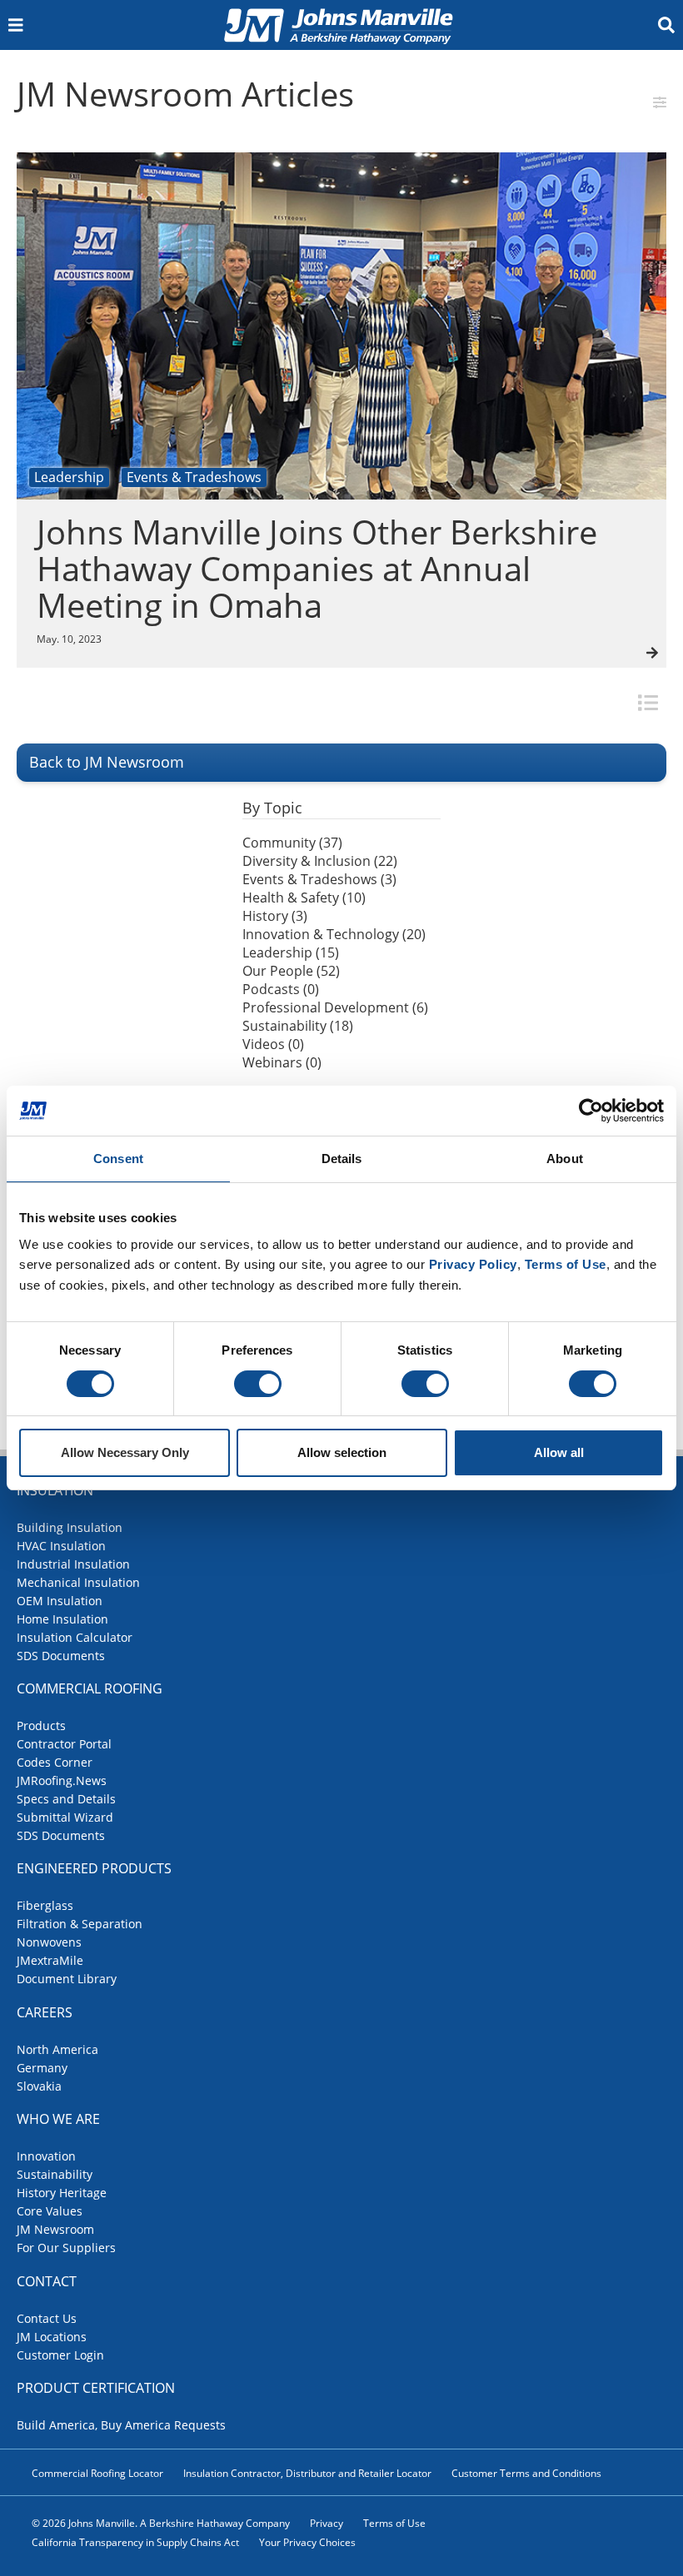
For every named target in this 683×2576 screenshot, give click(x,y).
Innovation (46, 2156)
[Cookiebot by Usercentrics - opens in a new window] (591, 1111)
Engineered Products (94, 1868)
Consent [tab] (118, 1159)
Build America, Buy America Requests (121, 2425)
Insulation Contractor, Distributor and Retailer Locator (307, 2473)
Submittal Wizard (65, 1817)
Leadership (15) (291, 952)
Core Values (50, 2211)
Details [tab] (342, 1159)
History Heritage (62, 2193)
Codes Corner (55, 1762)
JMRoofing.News (62, 1780)
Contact (47, 2281)
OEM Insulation (60, 1601)
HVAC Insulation (61, 1546)
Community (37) (292, 843)
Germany (42, 2068)
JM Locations (52, 2337)
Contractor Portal (64, 1744)
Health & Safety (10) (304, 898)
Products (41, 1726)
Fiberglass (45, 1905)
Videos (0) (273, 1044)
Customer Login (60, 2355)
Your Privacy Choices (307, 2542)
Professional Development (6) (335, 1007)
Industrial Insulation (73, 1564)
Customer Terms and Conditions (526, 2473)
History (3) (275, 916)
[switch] (258, 1384)
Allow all (559, 1452)
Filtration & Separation (80, 1924)
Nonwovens (49, 1942)
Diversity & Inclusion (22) (320, 861)
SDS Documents (61, 1656)
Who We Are (58, 2119)
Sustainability (55, 2174)
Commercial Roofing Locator (97, 2473)
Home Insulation (62, 1619)
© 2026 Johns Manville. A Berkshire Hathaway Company (161, 2523)
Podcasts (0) (281, 989)
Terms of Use (394, 2523)
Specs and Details (66, 1799)
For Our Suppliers (66, 2248)
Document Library (67, 1979)
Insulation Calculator (75, 1637)
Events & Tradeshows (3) (319, 879)
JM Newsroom (55, 2229)
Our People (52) (291, 971)
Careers (45, 2012)
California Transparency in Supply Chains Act (135, 2542)
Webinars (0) (282, 1062)
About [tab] (565, 1159)
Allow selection (342, 1452)
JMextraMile (50, 1960)
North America (57, 2049)
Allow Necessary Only (125, 1452)
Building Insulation (70, 1527)
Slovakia (39, 2086)
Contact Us (47, 2318)
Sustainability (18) (298, 1026)
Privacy (327, 2523)
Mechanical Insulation (78, 1582)
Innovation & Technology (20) (334, 934)
